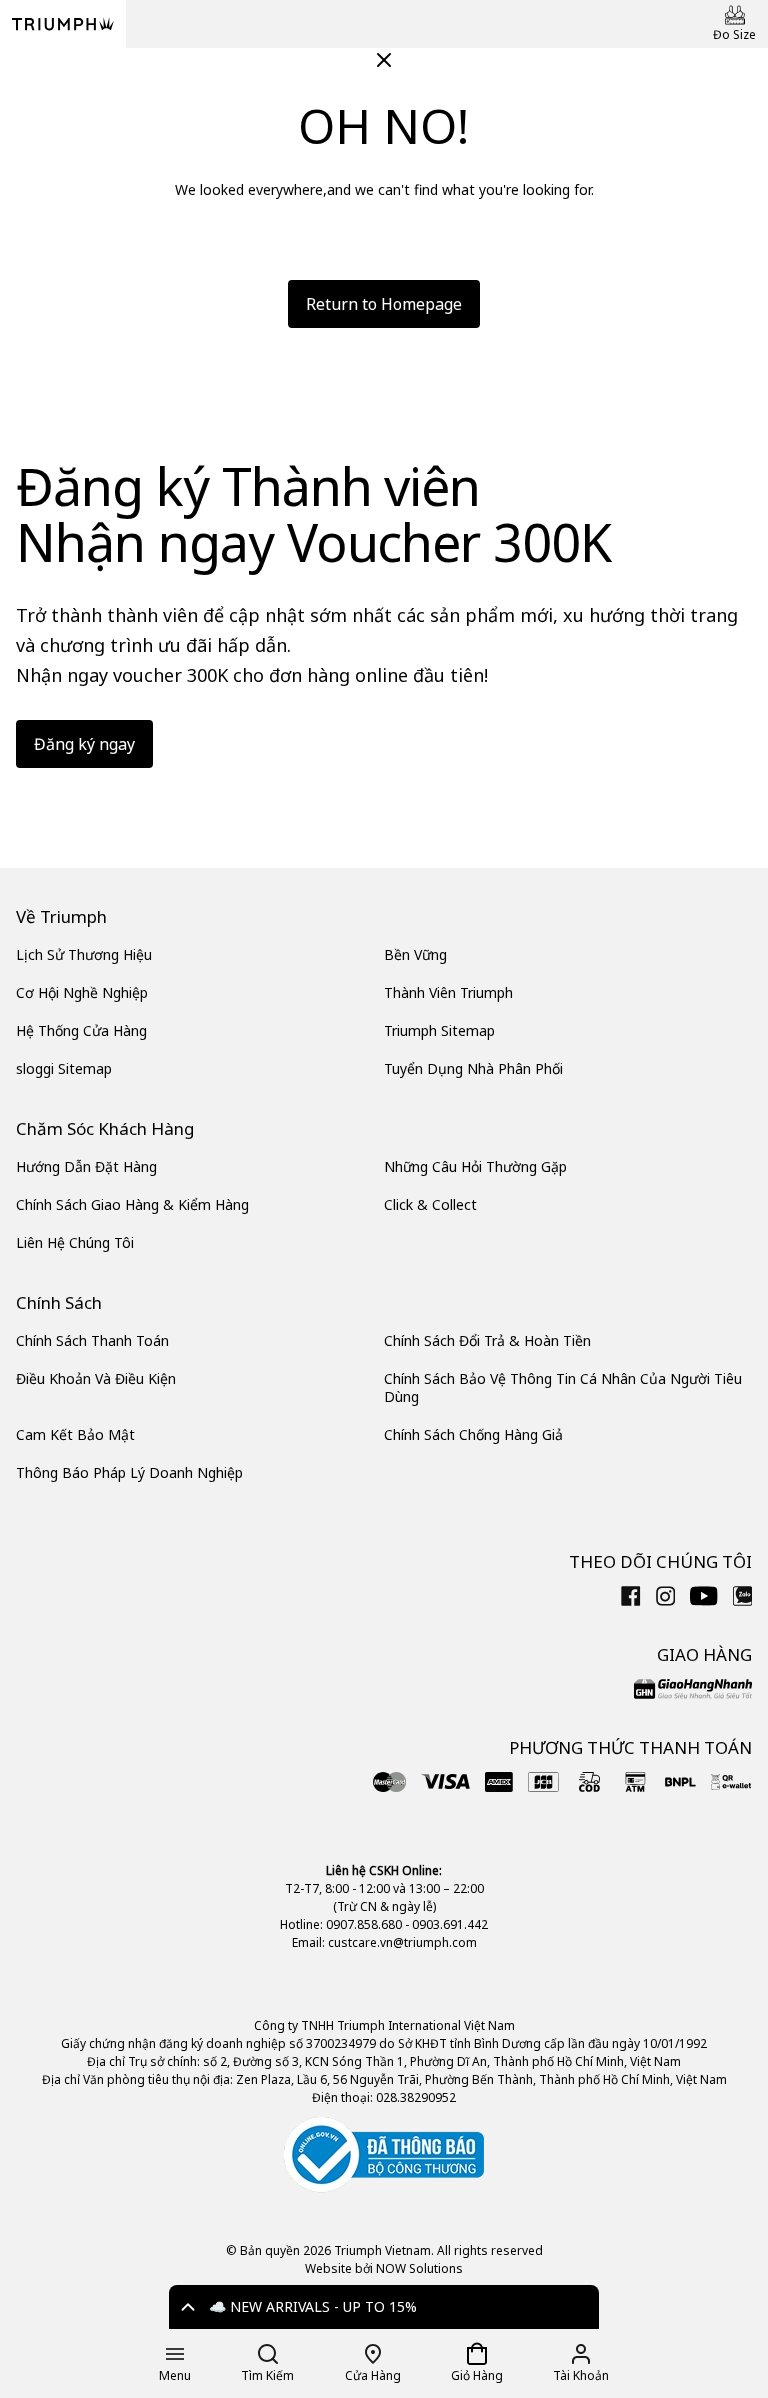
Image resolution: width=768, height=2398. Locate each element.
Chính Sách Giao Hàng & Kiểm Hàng (132, 1204)
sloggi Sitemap (64, 1068)
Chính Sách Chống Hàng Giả (473, 1434)
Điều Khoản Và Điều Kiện (96, 1378)
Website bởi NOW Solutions (384, 2268)
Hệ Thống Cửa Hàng (81, 1030)
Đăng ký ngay (84, 744)
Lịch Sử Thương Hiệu (84, 954)
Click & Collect (430, 1204)
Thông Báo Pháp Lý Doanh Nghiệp (129, 1472)
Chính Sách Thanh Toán (92, 1340)
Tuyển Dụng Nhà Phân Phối (473, 1068)
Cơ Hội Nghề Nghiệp (82, 992)
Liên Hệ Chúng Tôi (75, 1242)
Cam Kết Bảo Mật (75, 1434)
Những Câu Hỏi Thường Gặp (475, 1166)
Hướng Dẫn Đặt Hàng (86, 1166)
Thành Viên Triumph (448, 992)
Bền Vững (415, 954)
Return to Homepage (384, 304)
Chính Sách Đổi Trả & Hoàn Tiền (487, 1340)
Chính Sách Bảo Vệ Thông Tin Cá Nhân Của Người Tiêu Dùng (563, 1387)
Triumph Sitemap (439, 1030)
